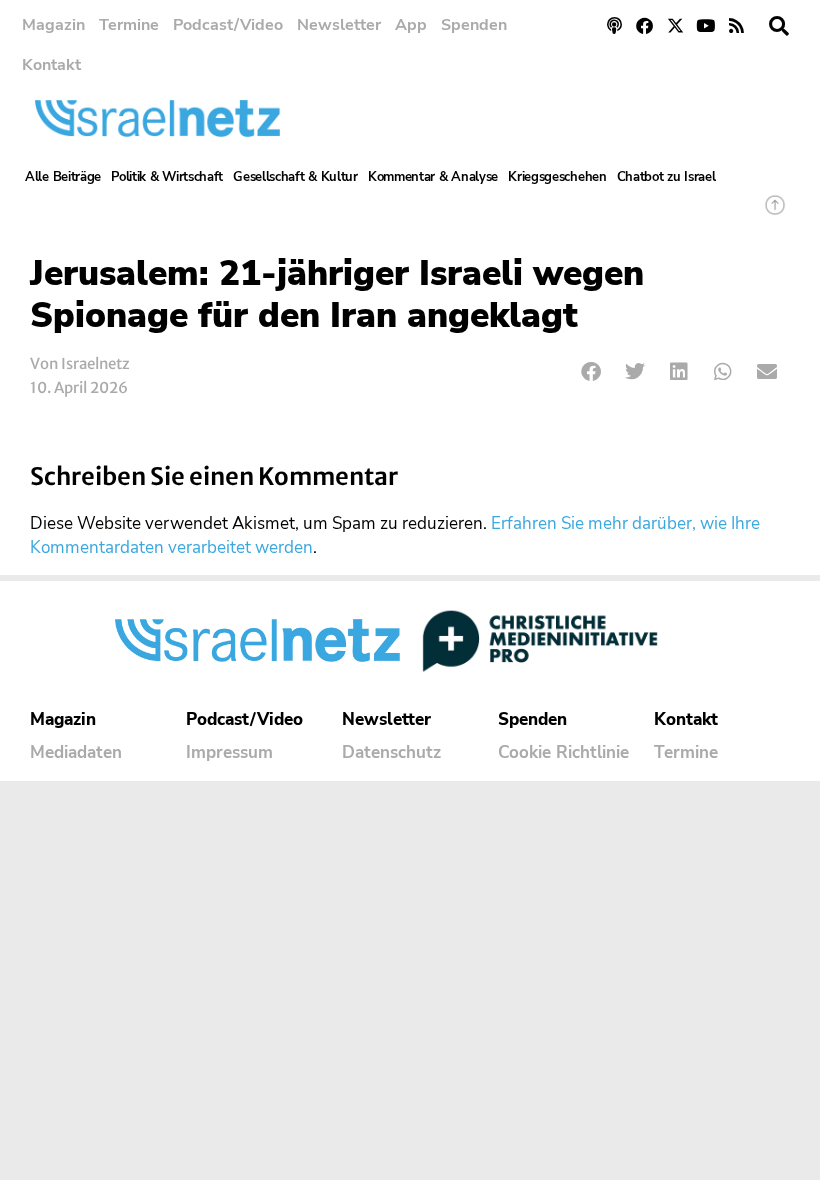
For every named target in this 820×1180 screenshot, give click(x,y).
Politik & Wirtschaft (167, 177)
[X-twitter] (675, 25)
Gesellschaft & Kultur (295, 177)
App (411, 25)
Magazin (53, 25)
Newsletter (339, 25)
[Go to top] (775, 214)
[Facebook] (644, 25)
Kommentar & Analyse (433, 177)
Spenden (474, 25)
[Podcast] (614, 25)
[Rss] (736, 25)
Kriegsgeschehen (557, 177)
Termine (129, 25)
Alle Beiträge (63, 177)
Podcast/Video (228, 25)
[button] (779, 26)
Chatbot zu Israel (666, 177)
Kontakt (51, 65)
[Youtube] (706, 25)
